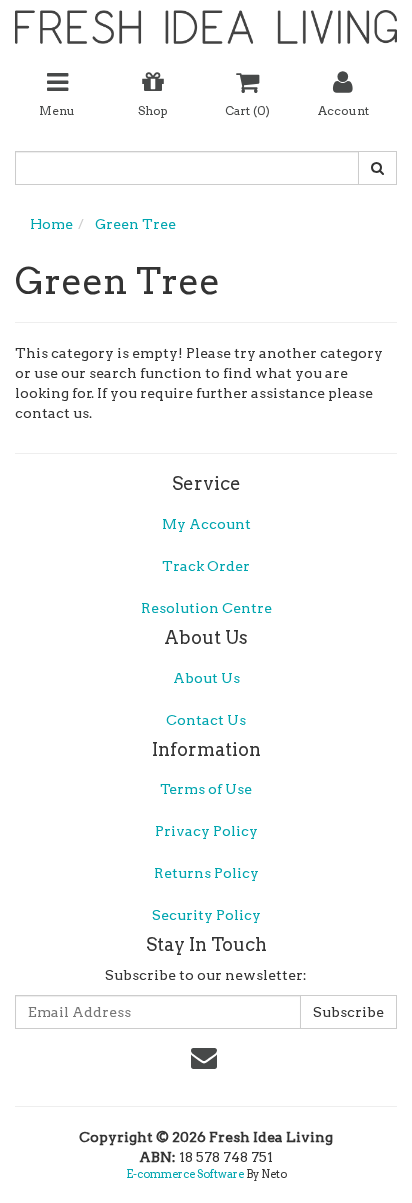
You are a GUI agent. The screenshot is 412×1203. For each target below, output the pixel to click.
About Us (206, 678)
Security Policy (206, 915)
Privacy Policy (206, 831)
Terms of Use (206, 789)
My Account (206, 524)
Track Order (206, 566)
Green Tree (135, 224)
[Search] (377, 168)
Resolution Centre (206, 608)
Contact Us (206, 720)
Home (51, 224)
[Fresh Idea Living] (206, 20)
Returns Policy (206, 873)
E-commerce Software (185, 1174)
